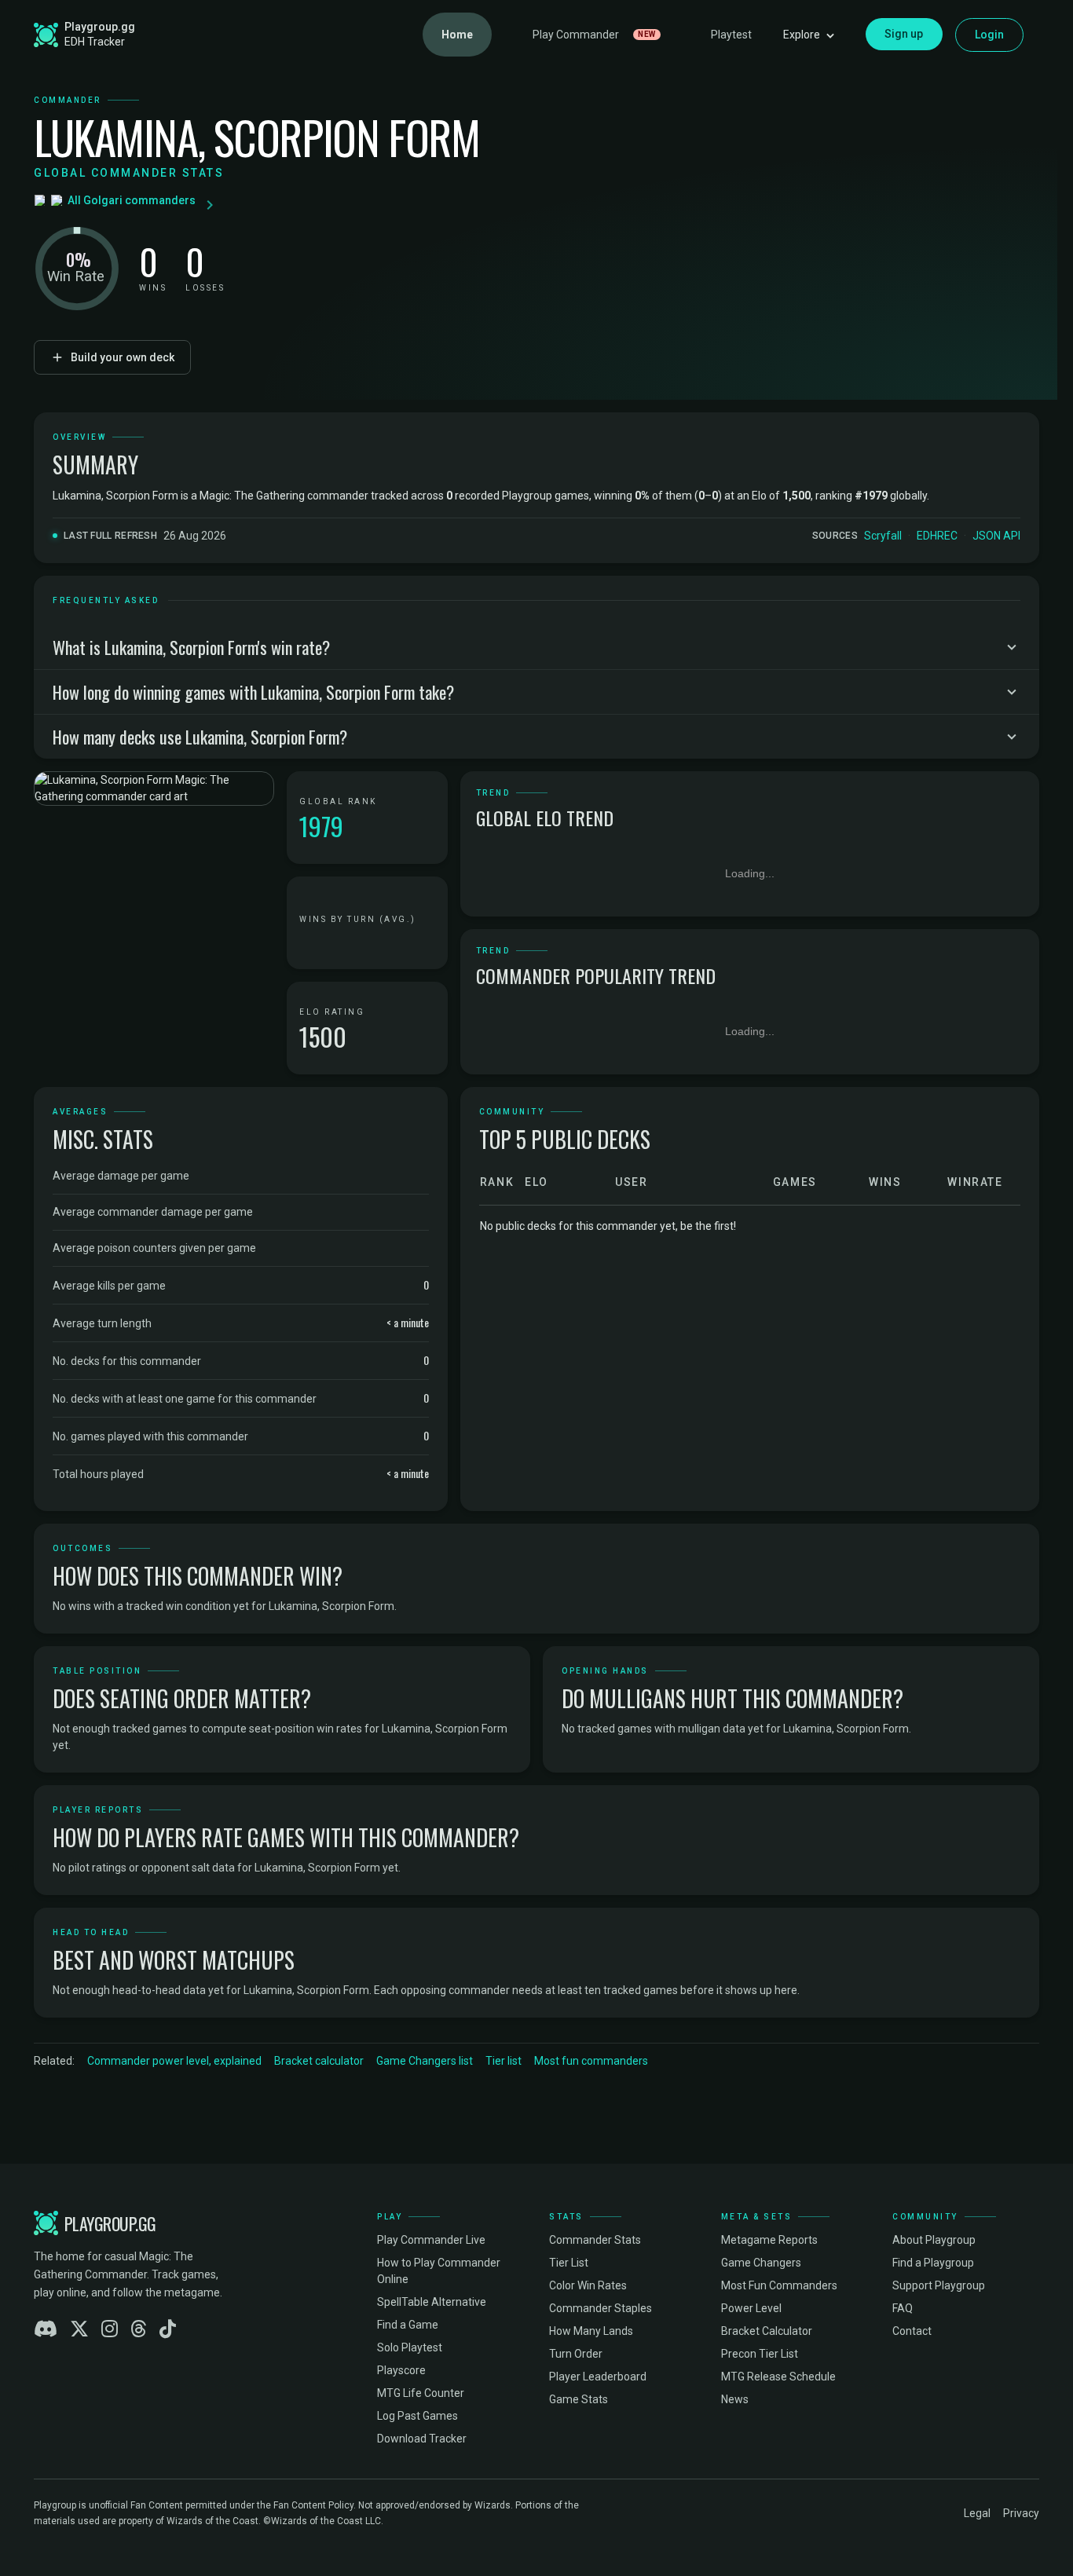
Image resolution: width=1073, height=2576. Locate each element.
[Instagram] (110, 2329)
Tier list (504, 2061)
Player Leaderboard (598, 2377)
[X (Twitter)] (79, 2329)
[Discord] (46, 2329)
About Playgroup (934, 2240)
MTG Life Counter (421, 2393)
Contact (912, 2331)
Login (990, 35)
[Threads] (139, 2329)
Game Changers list (425, 2061)
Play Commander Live (431, 2240)
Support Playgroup (939, 2285)
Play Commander (594, 35)
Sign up (904, 34)
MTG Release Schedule (778, 2377)
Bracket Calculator (767, 2331)
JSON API (996, 536)
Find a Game (408, 2325)
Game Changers (761, 2263)
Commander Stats (595, 2240)
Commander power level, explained (174, 2061)
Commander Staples (601, 2308)
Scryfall (883, 536)
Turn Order (576, 2354)
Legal (977, 2513)
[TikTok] (168, 2329)
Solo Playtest (410, 2347)
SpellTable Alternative (432, 2302)
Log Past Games (417, 2416)
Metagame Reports (769, 2240)
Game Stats (579, 2399)
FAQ (903, 2308)
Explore (802, 35)
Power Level (751, 2308)
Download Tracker (422, 2439)
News (735, 2399)
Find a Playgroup (933, 2263)
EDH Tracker (95, 42)
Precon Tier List (760, 2354)
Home (457, 35)
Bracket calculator (319, 2061)
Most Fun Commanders (779, 2285)
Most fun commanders (591, 2061)
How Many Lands (591, 2331)
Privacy (1021, 2513)
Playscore (401, 2370)
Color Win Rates (588, 2285)
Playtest (731, 35)
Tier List (569, 2263)
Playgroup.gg (100, 27)
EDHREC (937, 536)
